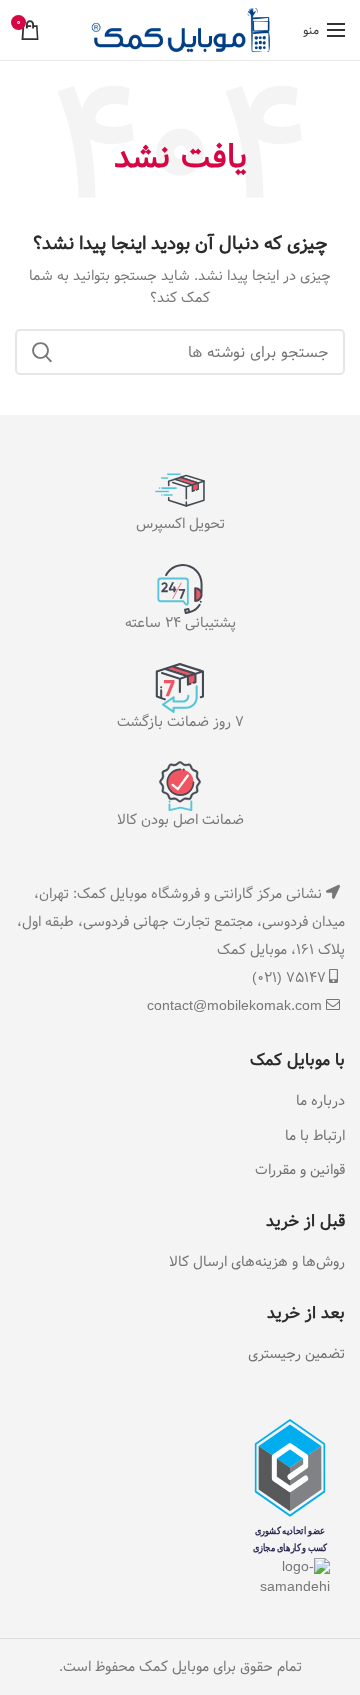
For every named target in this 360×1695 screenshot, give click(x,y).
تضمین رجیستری (296, 1355)
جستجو (42, 352)
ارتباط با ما (315, 1137)
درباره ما (320, 1102)
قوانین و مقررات (300, 1171)
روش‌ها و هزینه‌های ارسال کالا (257, 1263)
